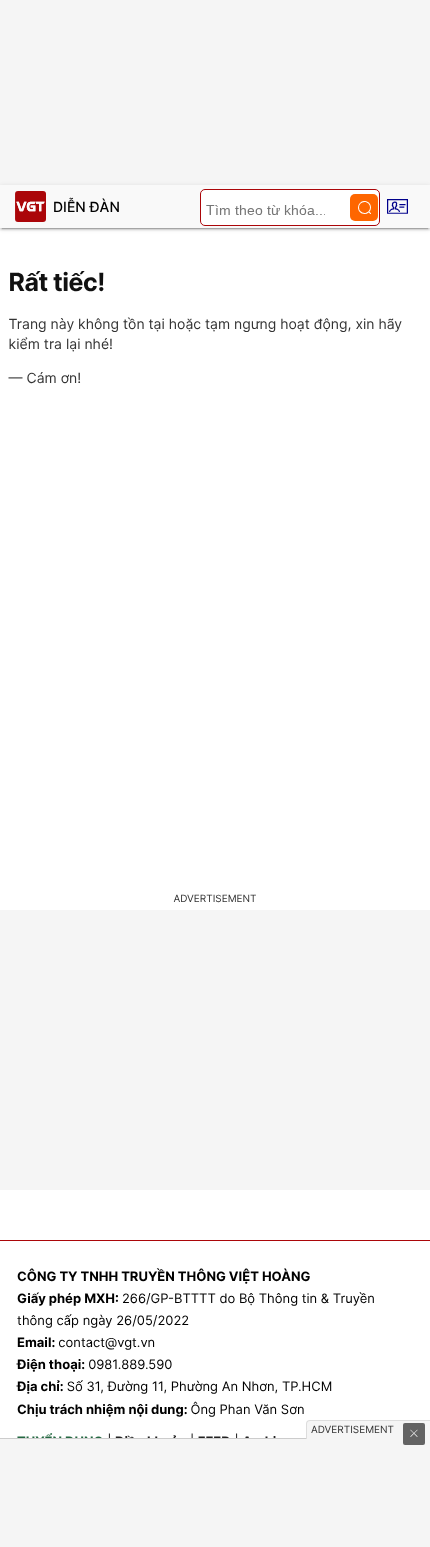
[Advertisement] (215, 643)
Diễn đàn (86, 207)
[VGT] (30, 206)
